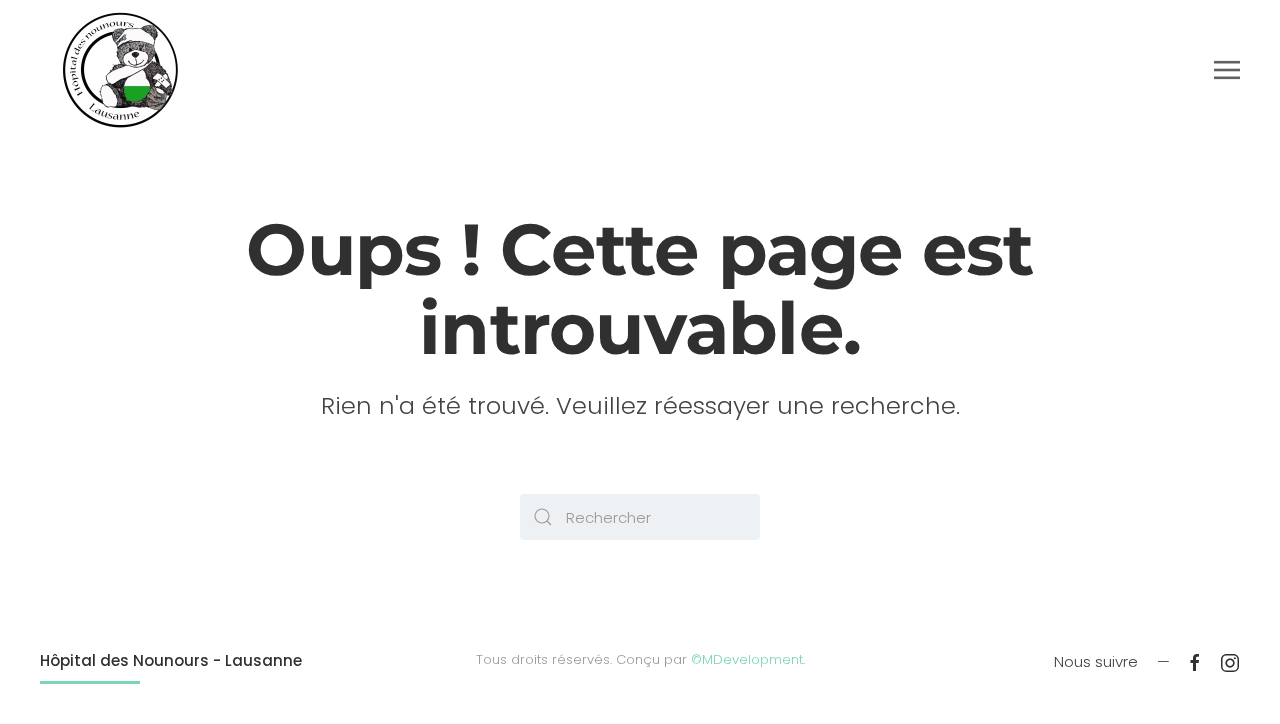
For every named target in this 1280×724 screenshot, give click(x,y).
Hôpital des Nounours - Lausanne (171, 660)
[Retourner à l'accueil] (120, 70)
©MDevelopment (747, 659)
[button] (1227, 70)
